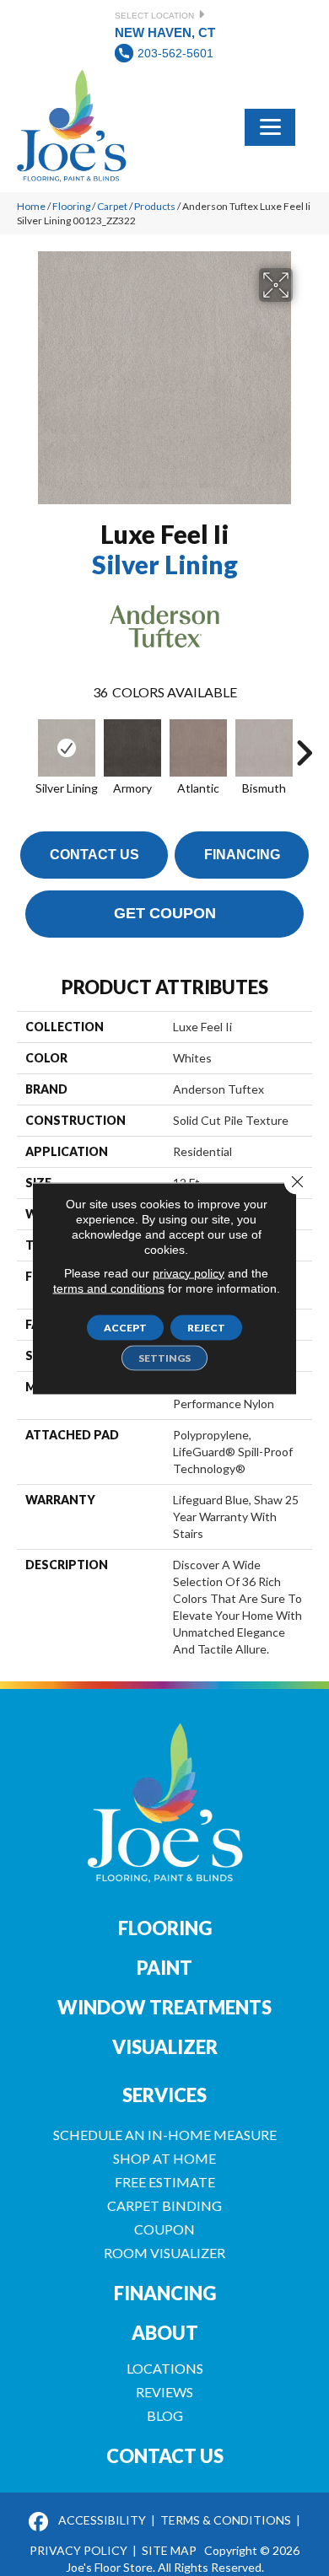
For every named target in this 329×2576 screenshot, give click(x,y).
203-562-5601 (175, 53)
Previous (25, 745)
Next (304, 745)
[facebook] (38, 2522)
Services (164, 2095)
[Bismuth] (264, 748)
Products (155, 206)
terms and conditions (109, 1288)
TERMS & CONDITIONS (226, 2520)
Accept (125, 1327)
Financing (242, 855)
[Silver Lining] (67, 748)
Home (31, 206)
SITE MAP (169, 2550)
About (165, 2333)
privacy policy (189, 1272)
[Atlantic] (198, 748)
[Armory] (132, 748)
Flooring (71, 206)
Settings (164, 1357)
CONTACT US (165, 2456)
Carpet (112, 206)
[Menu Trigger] (270, 126)
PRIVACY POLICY (78, 2550)
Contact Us (94, 855)
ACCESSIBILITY (102, 2520)
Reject (206, 1327)
